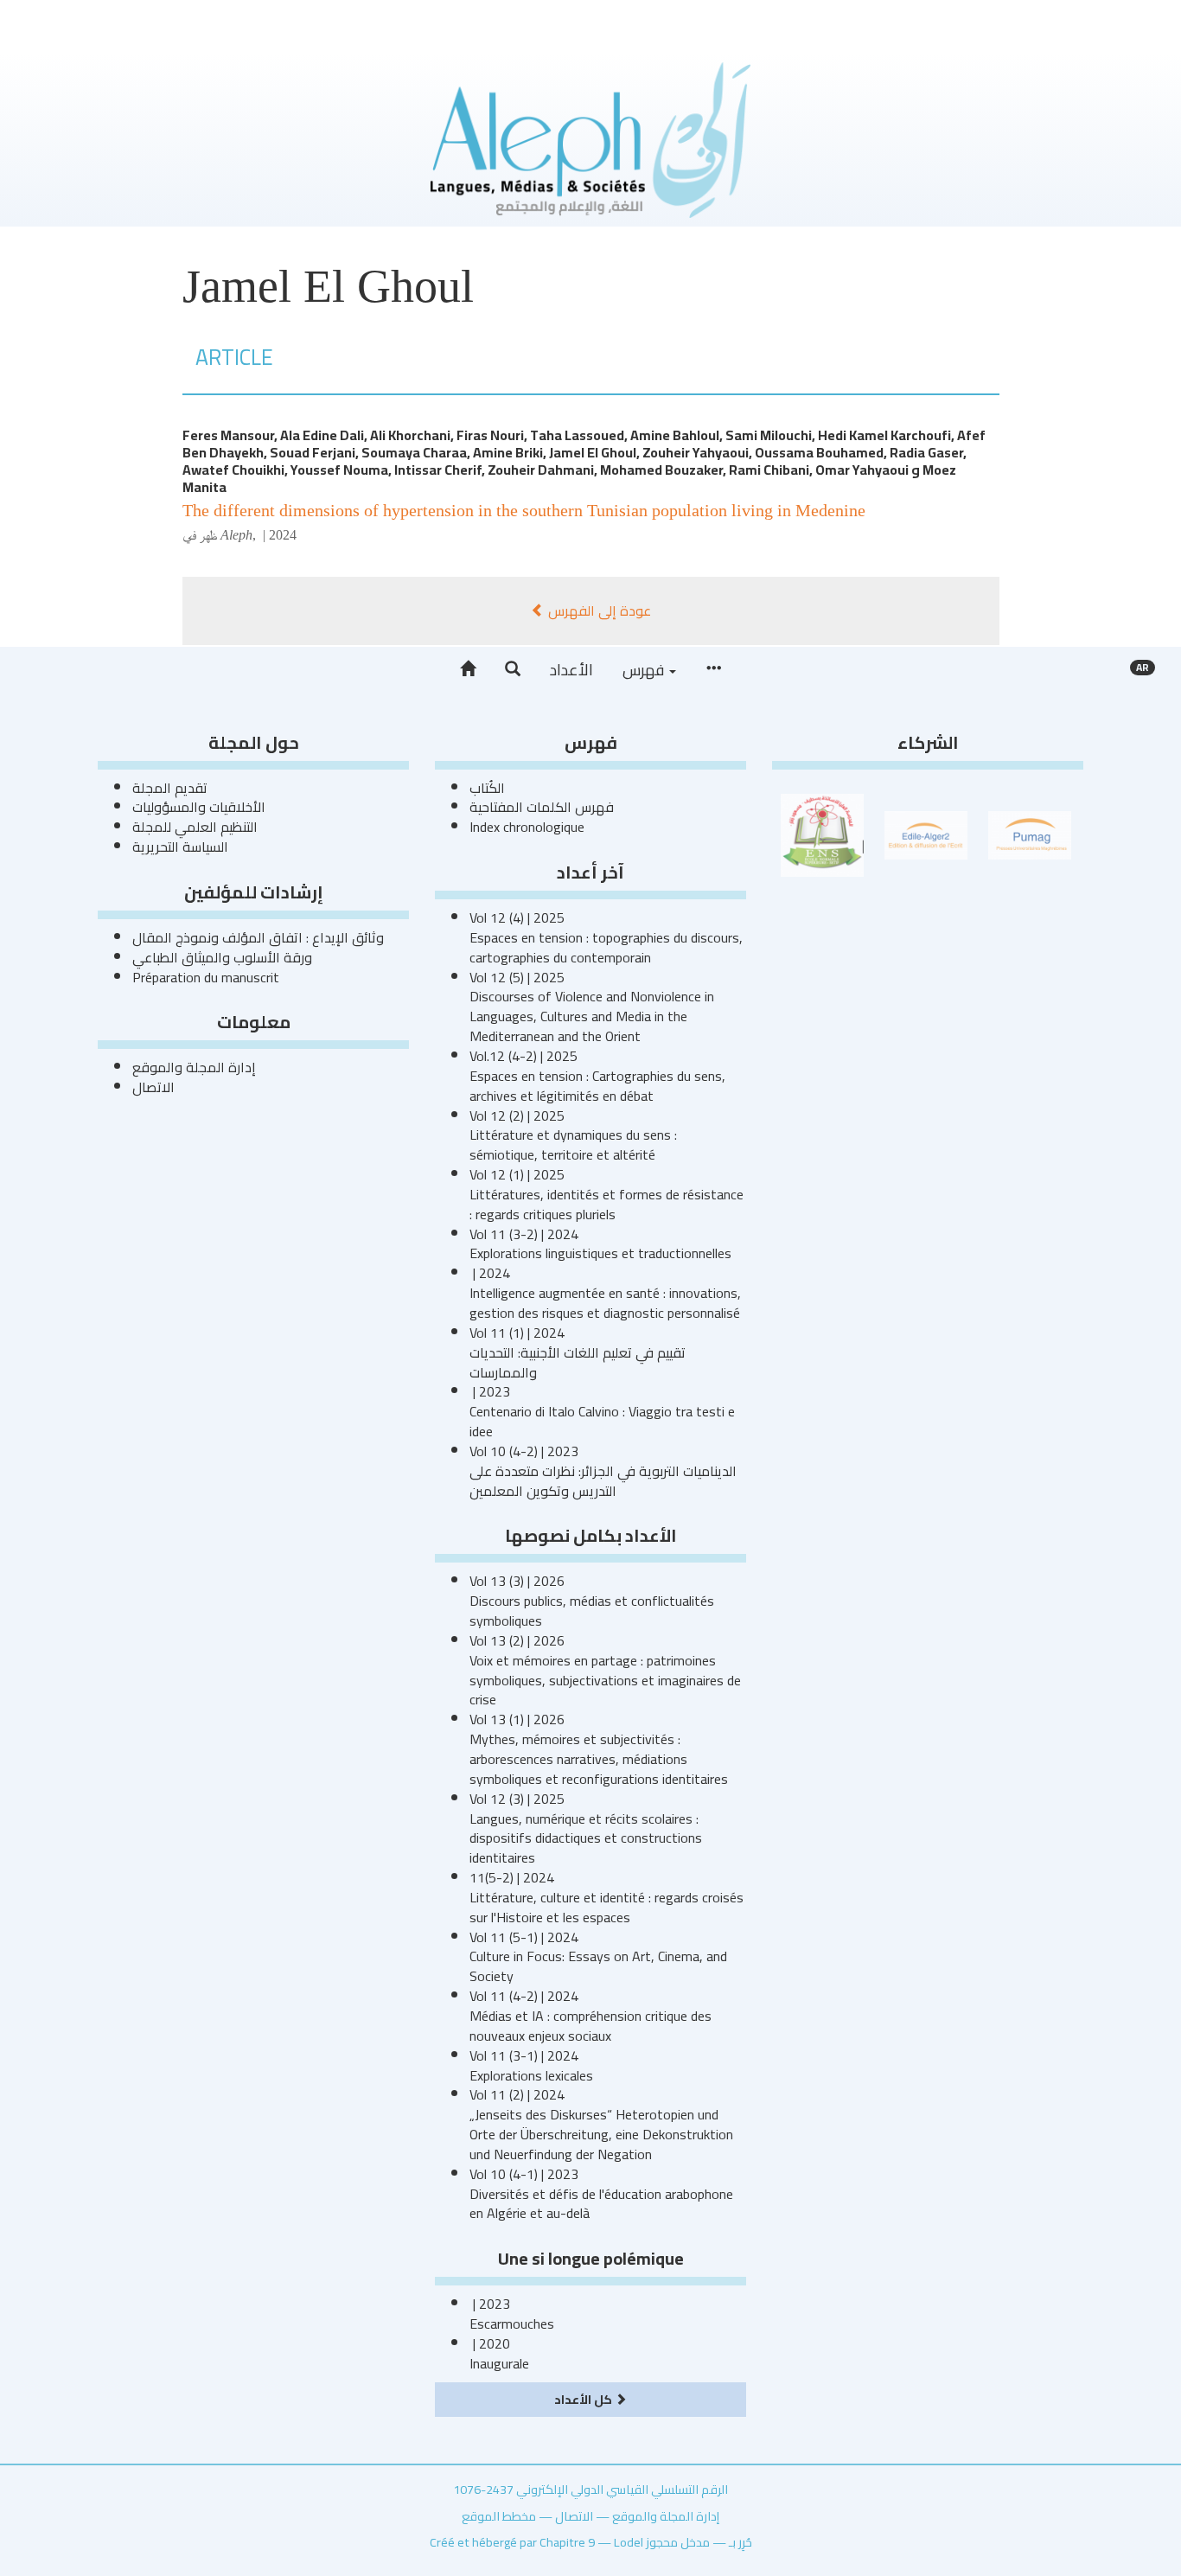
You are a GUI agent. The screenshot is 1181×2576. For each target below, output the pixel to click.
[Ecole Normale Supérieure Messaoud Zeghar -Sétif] (822, 834)
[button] (513, 669)
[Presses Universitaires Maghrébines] (1030, 834)
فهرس (645, 670)
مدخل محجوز (678, 2542)
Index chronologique (527, 827)
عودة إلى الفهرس (598, 610)
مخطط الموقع (499, 2516)
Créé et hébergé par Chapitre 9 (512, 2542)
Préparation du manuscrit (206, 977)
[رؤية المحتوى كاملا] (713, 669)
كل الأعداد (584, 2399)
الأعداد (571, 670)
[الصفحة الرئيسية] (468, 669)
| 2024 (278, 535)
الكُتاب (487, 788)
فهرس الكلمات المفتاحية (542, 807)
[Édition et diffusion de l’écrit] (926, 834)
